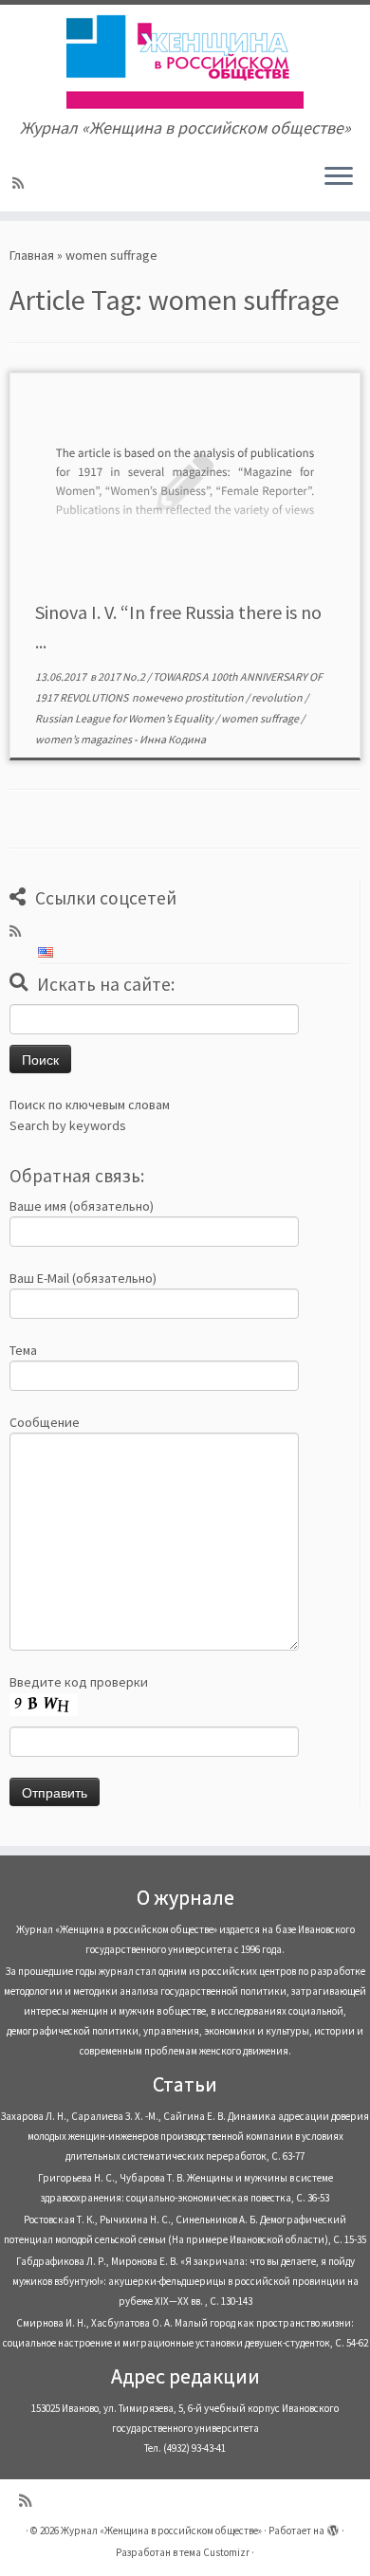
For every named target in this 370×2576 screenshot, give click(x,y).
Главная (32, 255)
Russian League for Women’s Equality (125, 718)
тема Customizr (214, 2552)
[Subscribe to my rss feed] (21, 183)
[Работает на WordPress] (333, 2527)
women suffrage (261, 718)
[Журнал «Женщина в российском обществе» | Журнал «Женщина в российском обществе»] (185, 62)
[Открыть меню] (339, 177)
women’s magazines (84, 739)
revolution (278, 697)
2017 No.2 (122, 676)
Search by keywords (68, 1125)
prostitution (215, 697)
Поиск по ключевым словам (90, 1105)
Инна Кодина (173, 739)
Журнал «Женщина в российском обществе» (161, 2530)
